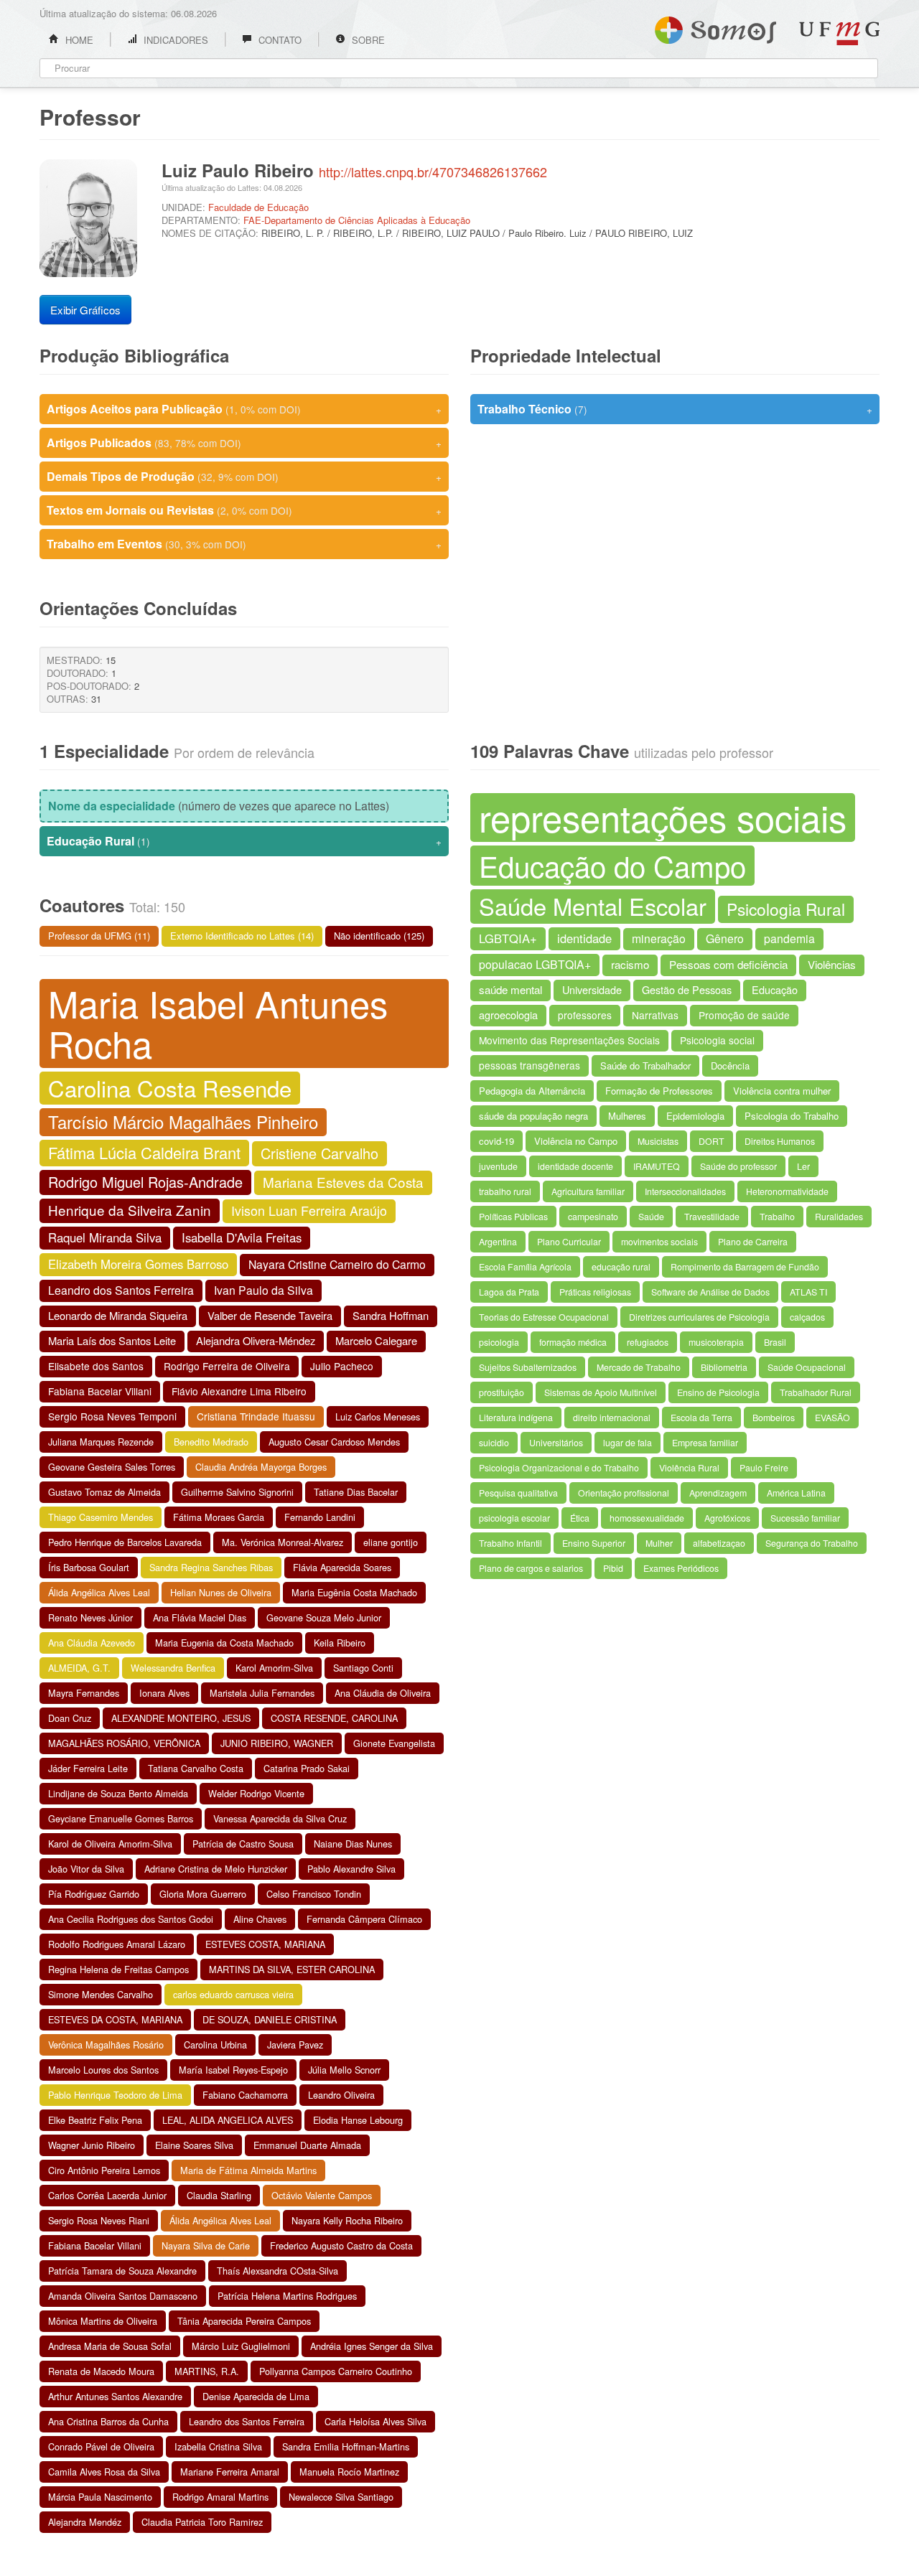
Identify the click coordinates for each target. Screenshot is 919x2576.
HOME (78, 40)
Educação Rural (244, 841)
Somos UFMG (715, 27)
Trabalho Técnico (675, 409)
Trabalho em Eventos (244, 544)
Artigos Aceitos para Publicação (244, 409)
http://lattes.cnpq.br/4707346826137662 (433, 172)
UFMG (839, 33)
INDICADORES (174, 40)
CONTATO (279, 40)
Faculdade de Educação (258, 207)
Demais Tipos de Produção (244, 476)
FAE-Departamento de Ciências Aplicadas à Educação (357, 220)
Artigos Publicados (244, 442)
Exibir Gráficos (85, 310)
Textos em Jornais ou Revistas (244, 510)
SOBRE (367, 40)
